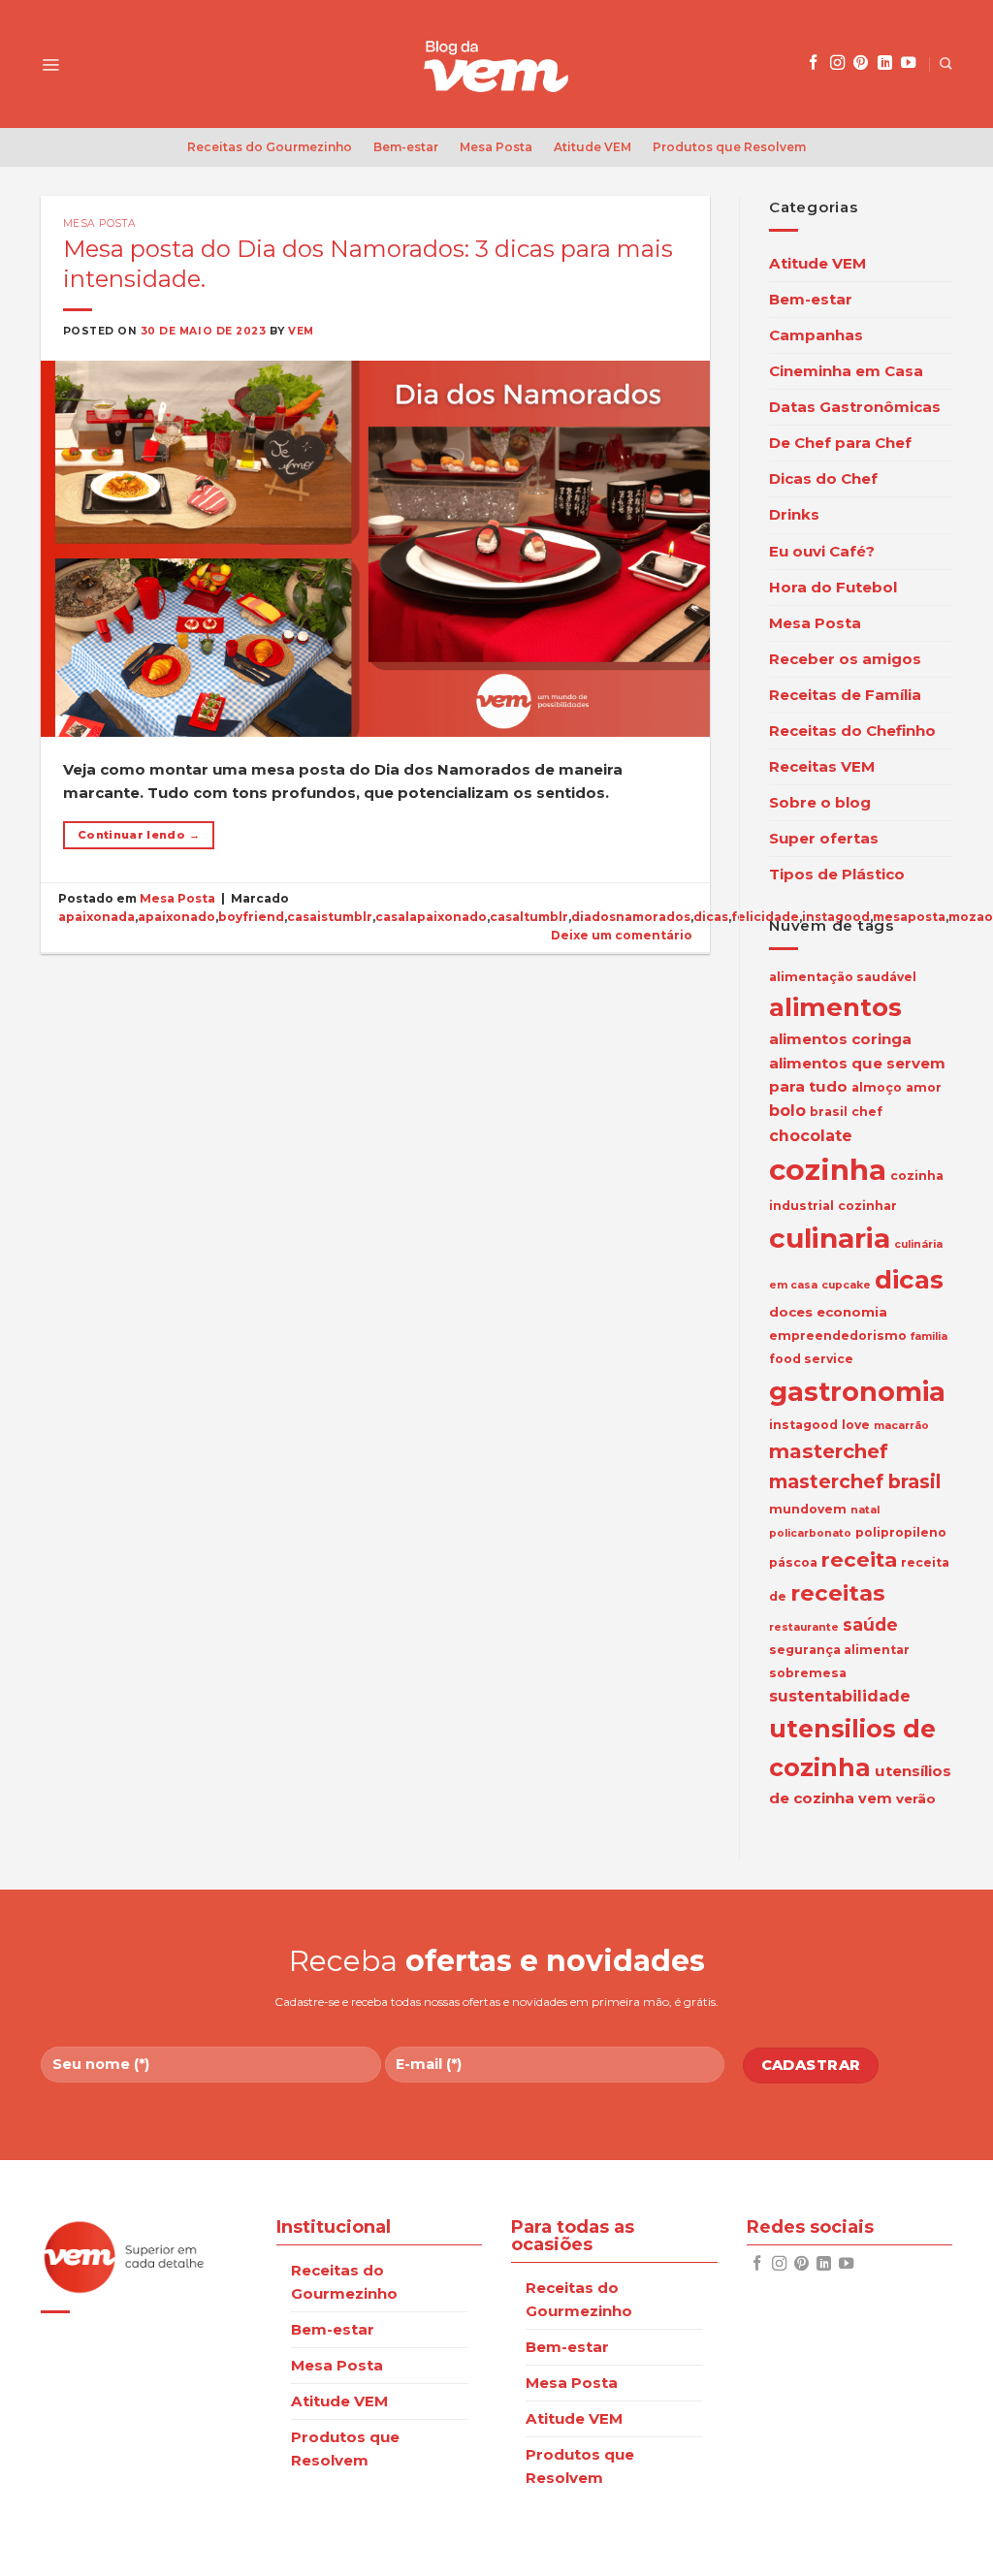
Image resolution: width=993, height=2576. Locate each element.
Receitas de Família (845, 695)
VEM (301, 331)
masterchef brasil (855, 1481)
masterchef (829, 1451)
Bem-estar (406, 147)
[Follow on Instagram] (837, 64)
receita (859, 1559)
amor (924, 1087)
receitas (838, 1593)
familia (929, 1336)
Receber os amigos (845, 659)
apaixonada (96, 917)
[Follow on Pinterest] (861, 64)
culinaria (830, 1238)
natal (865, 1510)
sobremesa (808, 1673)
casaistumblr (330, 917)
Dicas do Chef (823, 478)
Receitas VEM (822, 766)
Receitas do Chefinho (852, 731)
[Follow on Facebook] (813, 64)
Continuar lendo (139, 835)
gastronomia (857, 1392)
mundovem (808, 1509)
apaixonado (176, 917)
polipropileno (901, 1532)
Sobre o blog (820, 802)
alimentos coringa (840, 1039)
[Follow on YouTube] (908, 64)
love (856, 1425)
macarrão (901, 1426)
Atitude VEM (593, 147)
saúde (870, 1624)
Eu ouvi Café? (822, 551)
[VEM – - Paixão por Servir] (496, 64)
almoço (877, 1087)
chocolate (811, 1136)
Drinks (794, 514)
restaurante (804, 1627)
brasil (829, 1112)
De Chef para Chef (840, 443)
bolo (787, 1111)
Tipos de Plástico (837, 874)
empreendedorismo (838, 1336)
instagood (803, 1425)
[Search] (946, 64)
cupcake (846, 1285)
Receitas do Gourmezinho (270, 147)
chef (867, 1112)
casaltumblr (529, 917)
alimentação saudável (843, 977)
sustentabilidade (840, 1696)
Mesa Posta (496, 147)
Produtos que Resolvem (729, 147)
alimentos (835, 1007)
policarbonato (810, 1533)
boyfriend (251, 917)
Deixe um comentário (622, 935)
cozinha (828, 1170)
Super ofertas (824, 838)
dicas (711, 917)
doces (791, 1312)
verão (916, 1798)
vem (875, 1798)
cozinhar (867, 1206)
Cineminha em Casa (846, 371)
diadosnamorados (631, 917)
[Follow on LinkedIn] (885, 64)
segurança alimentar (839, 1650)
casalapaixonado (431, 917)
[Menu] (50, 64)
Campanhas (816, 335)
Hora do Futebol (833, 587)
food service (811, 1359)
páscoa (793, 1562)
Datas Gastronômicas (855, 407)
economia (852, 1312)
